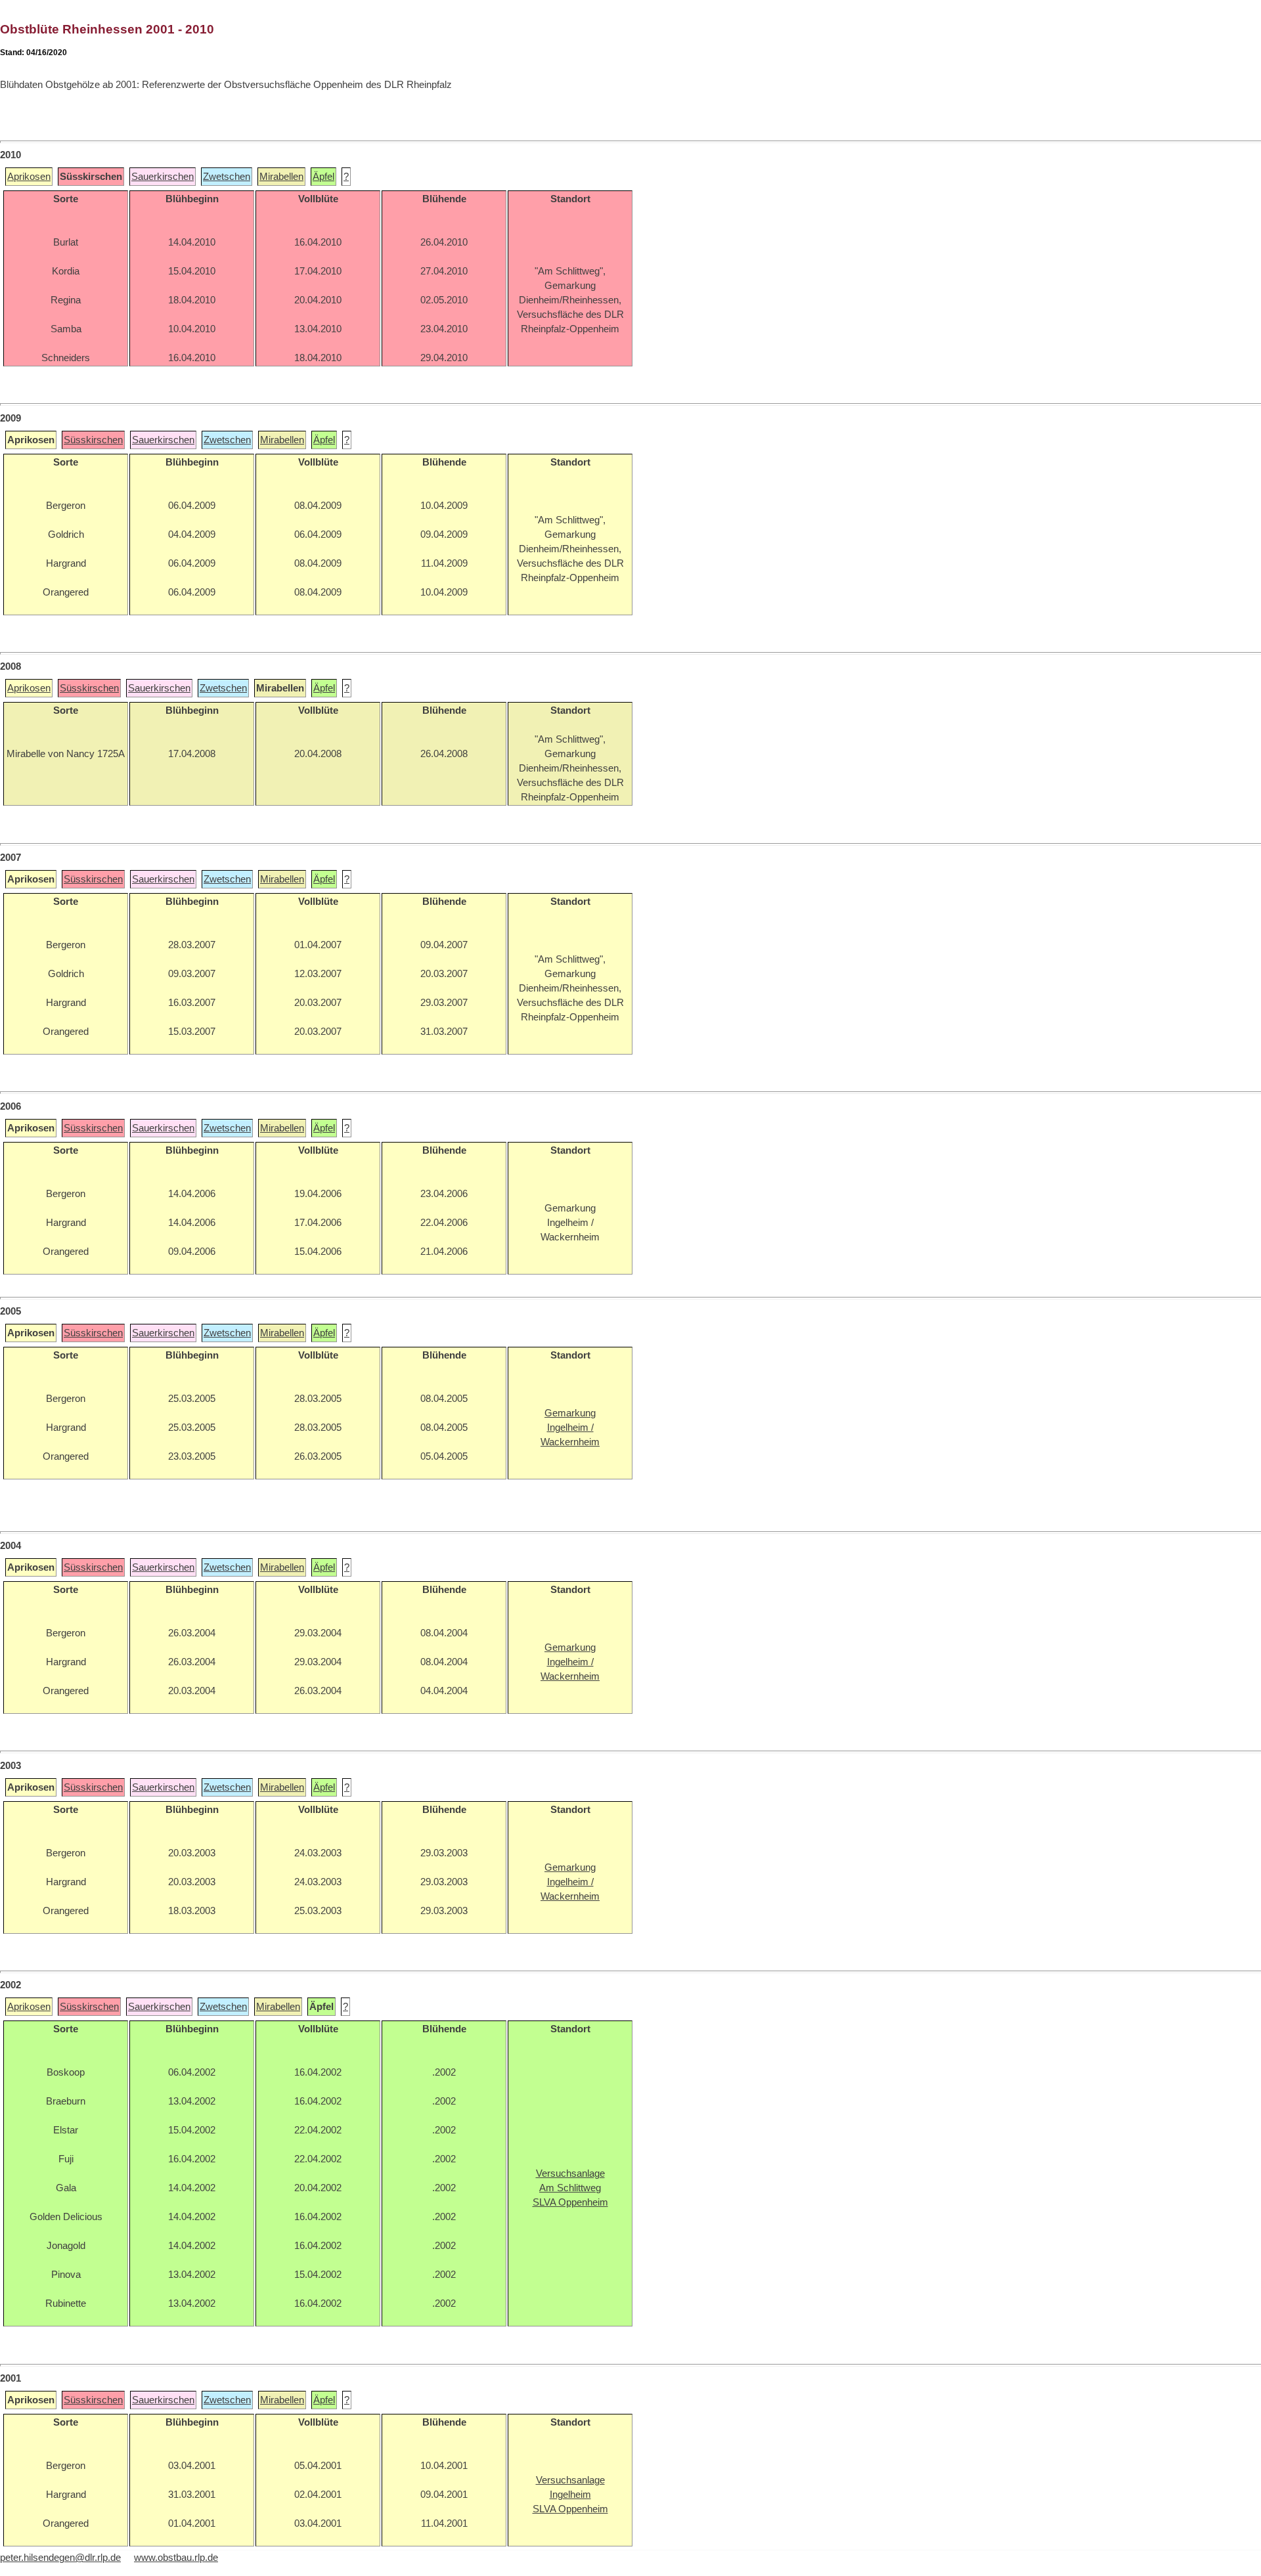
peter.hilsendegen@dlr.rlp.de (60, 2558)
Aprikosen (29, 177)
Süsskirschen (93, 440)
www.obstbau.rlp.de (176, 2558)
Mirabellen (281, 177)
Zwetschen (227, 177)
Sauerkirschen (163, 177)
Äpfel (323, 177)
